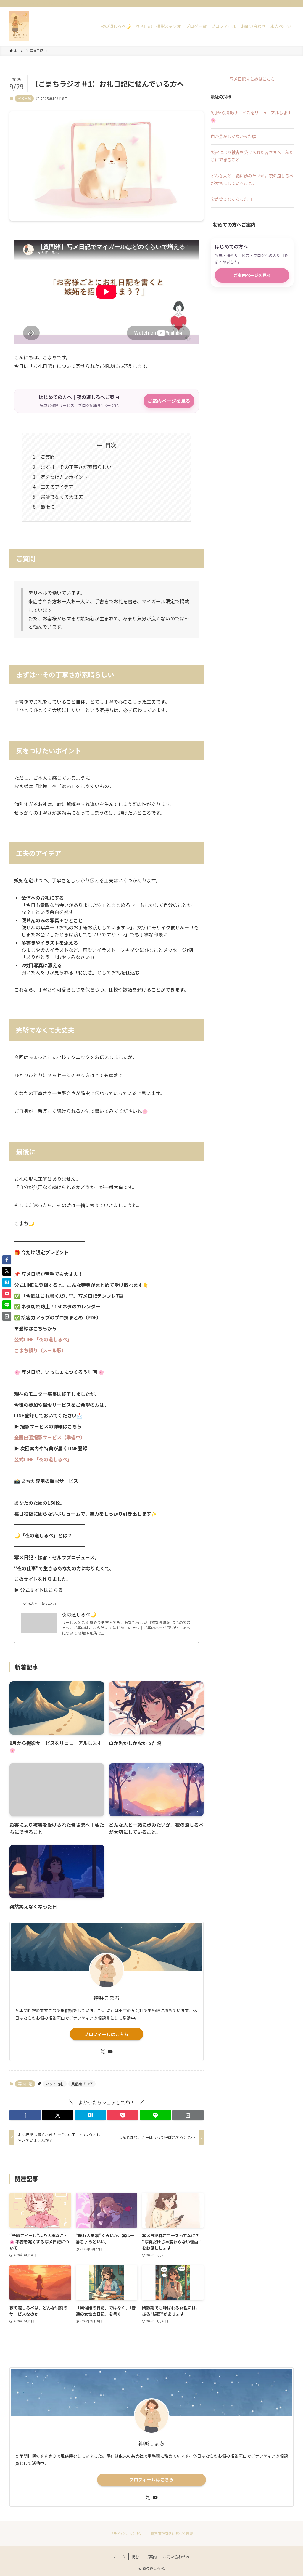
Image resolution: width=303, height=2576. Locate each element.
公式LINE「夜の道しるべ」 (43, 1339)
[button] (25, 2115)
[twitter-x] (267, 3)
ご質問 (48, 457)
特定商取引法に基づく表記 (172, 2534)
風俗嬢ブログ (82, 2084)
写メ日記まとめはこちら (252, 79)
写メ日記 (24, 98)
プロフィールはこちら (107, 2034)
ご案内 (151, 2557)
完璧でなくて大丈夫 (62, 497)
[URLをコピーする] (188, 2115)
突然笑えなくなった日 (231, 199)
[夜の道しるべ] (19, 26)
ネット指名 (55, 2084)
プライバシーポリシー (128, 2534)
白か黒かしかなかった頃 (233, 136)
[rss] (282, 3)
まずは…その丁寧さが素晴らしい (76, 467)
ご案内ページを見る (169, 401)
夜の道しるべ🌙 (79, 1614)
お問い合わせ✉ (176, 2557)
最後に (48, 506)
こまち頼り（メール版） (40, 1350)
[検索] (290, 3)
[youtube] (274, 3)
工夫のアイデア (57, 487)
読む (135, 2557)
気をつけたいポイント (64, 477)
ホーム (120, 2557)
